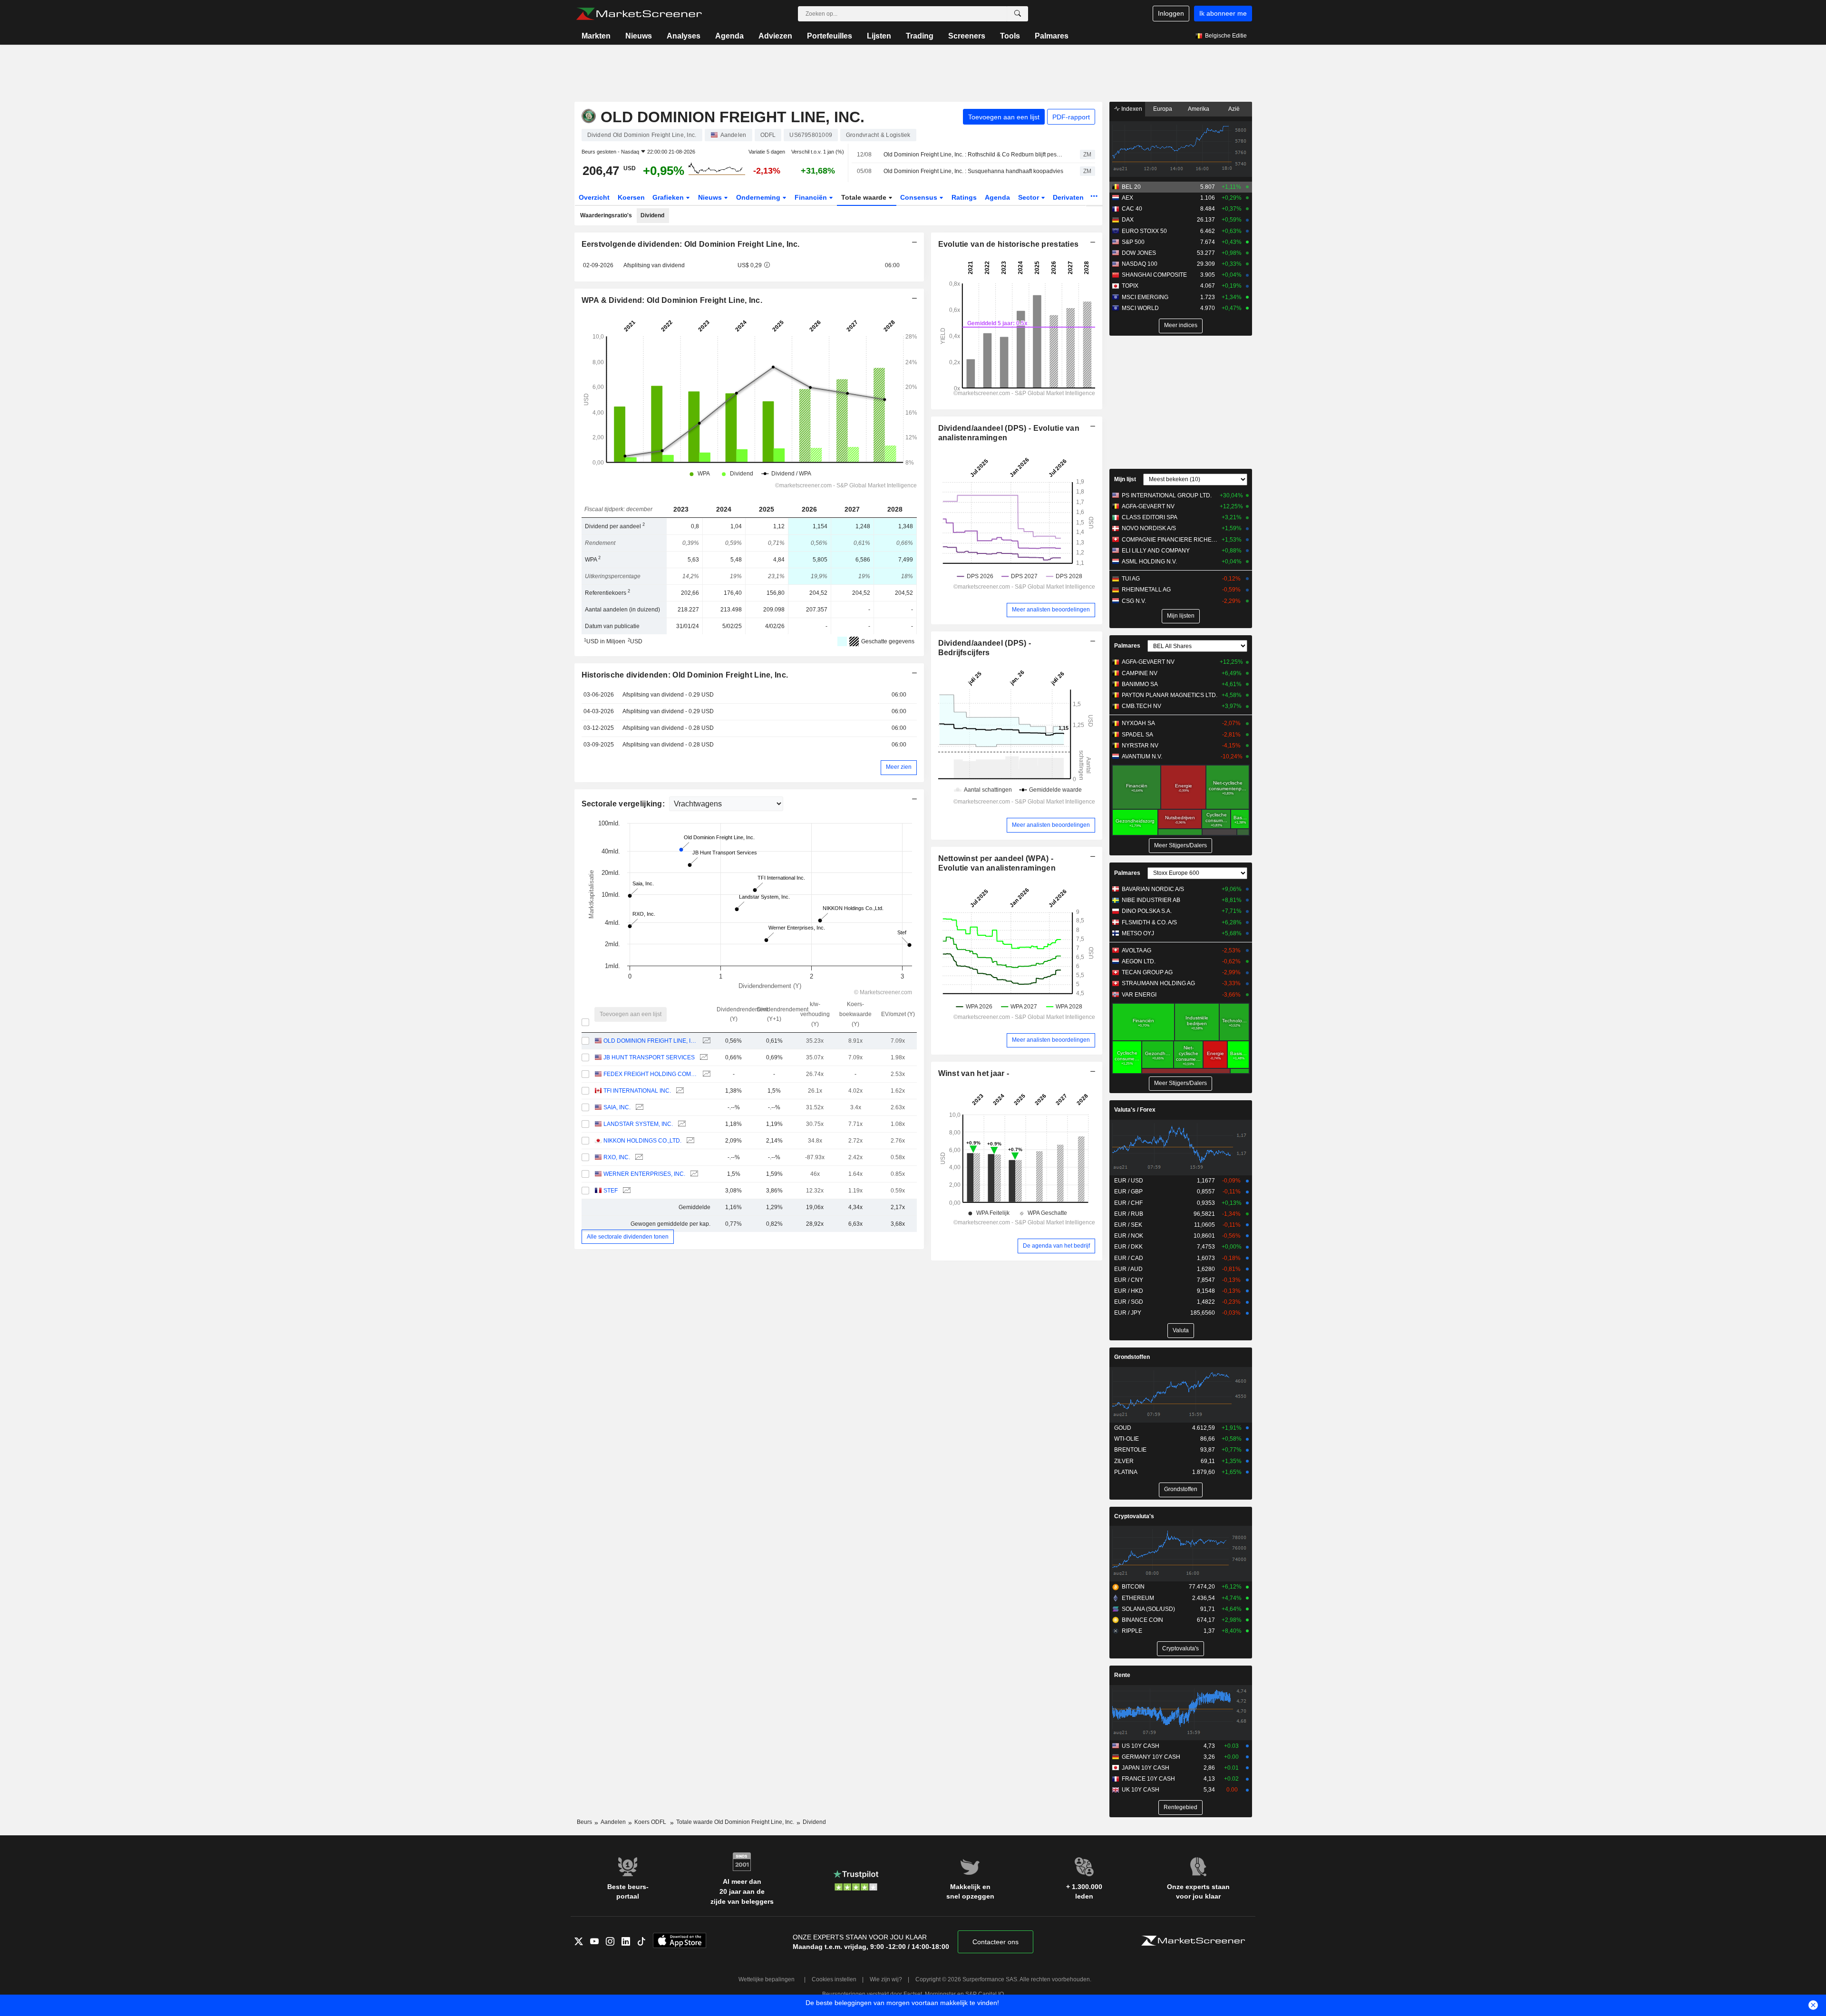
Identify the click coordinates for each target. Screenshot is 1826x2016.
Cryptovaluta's (1134, 1516)
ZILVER (1124, 1461)
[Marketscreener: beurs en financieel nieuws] (639, 14)
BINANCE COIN (1142, 1620)
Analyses (684, 36)
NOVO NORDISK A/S (1149, 528)
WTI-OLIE (1127, 1439)
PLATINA (1126, 1472)
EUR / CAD (1129, 1258)
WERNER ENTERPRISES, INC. (644, 1174)
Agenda (729, 36)
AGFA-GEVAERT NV (1148, 506)
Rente (1122, 1675)
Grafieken (669, 197)
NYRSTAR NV (1140, 746)
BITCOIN (1133, 1587)
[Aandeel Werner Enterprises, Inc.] (693, 1174)
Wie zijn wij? (886, 1979)
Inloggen (1171, 13)
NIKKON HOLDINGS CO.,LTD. (642, 1141)
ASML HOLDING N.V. (1149, 562)
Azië (1234, 109)
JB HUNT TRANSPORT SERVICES (649, 1057)
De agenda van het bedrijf (1056, 1246)
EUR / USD (1129, 1181)
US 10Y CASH (1141, 1746)
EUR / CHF (1128, 1203)
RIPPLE (1132, 1631)
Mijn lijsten (1181, 616)
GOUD (1123, 1428)
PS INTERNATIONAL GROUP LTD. (1167, 495)
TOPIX (1130, 286)
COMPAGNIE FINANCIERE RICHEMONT (1170, 540)
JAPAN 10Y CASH (1146, 1768)
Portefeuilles (830, 36)
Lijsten (879, 36)
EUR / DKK (1128, 1247)
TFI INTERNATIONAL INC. (637, 1091)
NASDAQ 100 (1140, 264)
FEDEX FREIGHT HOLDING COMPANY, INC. (650, 1074)
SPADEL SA (1137, 735)
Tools (1010, 36)
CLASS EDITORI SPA (1150, 517)
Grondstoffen (1132, 1357)
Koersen (631, 197)
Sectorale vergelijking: (624, 804)
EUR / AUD (1128, 1269)
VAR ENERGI (1139, 995)
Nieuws (639, 36)
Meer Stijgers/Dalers (1180, 845)
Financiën (812, 197)
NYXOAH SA (1138, 723)
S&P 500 (1133, 242)
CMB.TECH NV (1141, 706)
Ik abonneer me (1223, 13)
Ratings (964, 197)
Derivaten (1069, 197)
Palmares (1052, 36)
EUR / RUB (1129, 1214)
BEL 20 (1131, 187)
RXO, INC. (617, 1157)
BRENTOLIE (1130, 1450)
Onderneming (759, 197)
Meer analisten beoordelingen (1051, 610)
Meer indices (1181, 325)
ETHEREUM (1138, 1598)
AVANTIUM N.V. (1142, 756)
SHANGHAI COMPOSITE (1154, 275)
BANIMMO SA (1140, 684)
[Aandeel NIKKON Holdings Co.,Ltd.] (689, 1141)
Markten (596, 36)
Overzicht (594, 197)
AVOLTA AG (1136, 950)
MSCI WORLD (1140, 308)
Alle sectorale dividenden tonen (628, 1237)
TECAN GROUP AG (1147, 972)
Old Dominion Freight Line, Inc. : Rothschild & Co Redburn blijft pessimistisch (973, 155)
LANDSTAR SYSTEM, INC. (638, 1124)
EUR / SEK (1128, 1225)
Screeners (967, 36)
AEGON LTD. (1139, 961)
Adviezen (775, 36)
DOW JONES (1139, 253)
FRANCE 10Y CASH (1148, 1779)
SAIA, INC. (617, 1107)
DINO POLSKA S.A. (1147, 911)
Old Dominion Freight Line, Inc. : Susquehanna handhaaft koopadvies (973, 171)
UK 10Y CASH (1141, 1790)
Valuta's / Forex (1135, 1110)
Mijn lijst (1125, 479)
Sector (1030, 197)
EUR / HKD (1129, 1291)
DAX (1128, 220)
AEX (1127, 198)
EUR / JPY (1128, 1313)
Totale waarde (865, 197)
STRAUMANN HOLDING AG (1158, 983)
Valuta (1181, 1330)
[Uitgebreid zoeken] (1018, 14)
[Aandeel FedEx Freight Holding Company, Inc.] (705, 1074)
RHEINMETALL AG (1146, 590)
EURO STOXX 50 (1144, 231)
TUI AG (1131, 579)
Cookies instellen (834, 1979)
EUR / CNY (1129, 1280)
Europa (1163, 109)
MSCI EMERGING (1145, 297)
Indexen (1131, 109)
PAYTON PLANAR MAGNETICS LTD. (1170, 695)
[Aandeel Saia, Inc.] (638, 1108)
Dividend (652, 215)
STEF (611, 1191)
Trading (920, 36)
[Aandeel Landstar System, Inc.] (681, 1124)
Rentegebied (1180, 1807)
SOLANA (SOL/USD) (1148, 1609)
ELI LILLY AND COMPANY (1156, 551)
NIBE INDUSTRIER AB (1151, 900)
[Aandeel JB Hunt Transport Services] (703, 1058)
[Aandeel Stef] (626, 1191)
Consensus (920, 197)
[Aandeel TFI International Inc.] (679, 1091)
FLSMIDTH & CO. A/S (1149, 922)
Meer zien (899, 767)
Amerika (1199, 109)
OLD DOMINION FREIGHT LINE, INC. (650, 1041)
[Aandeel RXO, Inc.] (638, 1158)
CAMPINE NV (1140, 673)
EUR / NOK (1129, 1236)
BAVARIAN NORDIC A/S (1153, 889)
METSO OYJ (1138, 933)
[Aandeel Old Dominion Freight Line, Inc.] (705, 1041)
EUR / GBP (1128, 1192)
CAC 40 (1132, 209)
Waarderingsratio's (606, 215)
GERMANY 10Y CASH (1151, 1757)
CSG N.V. (1134, 601)
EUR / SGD (1129, 1302)
